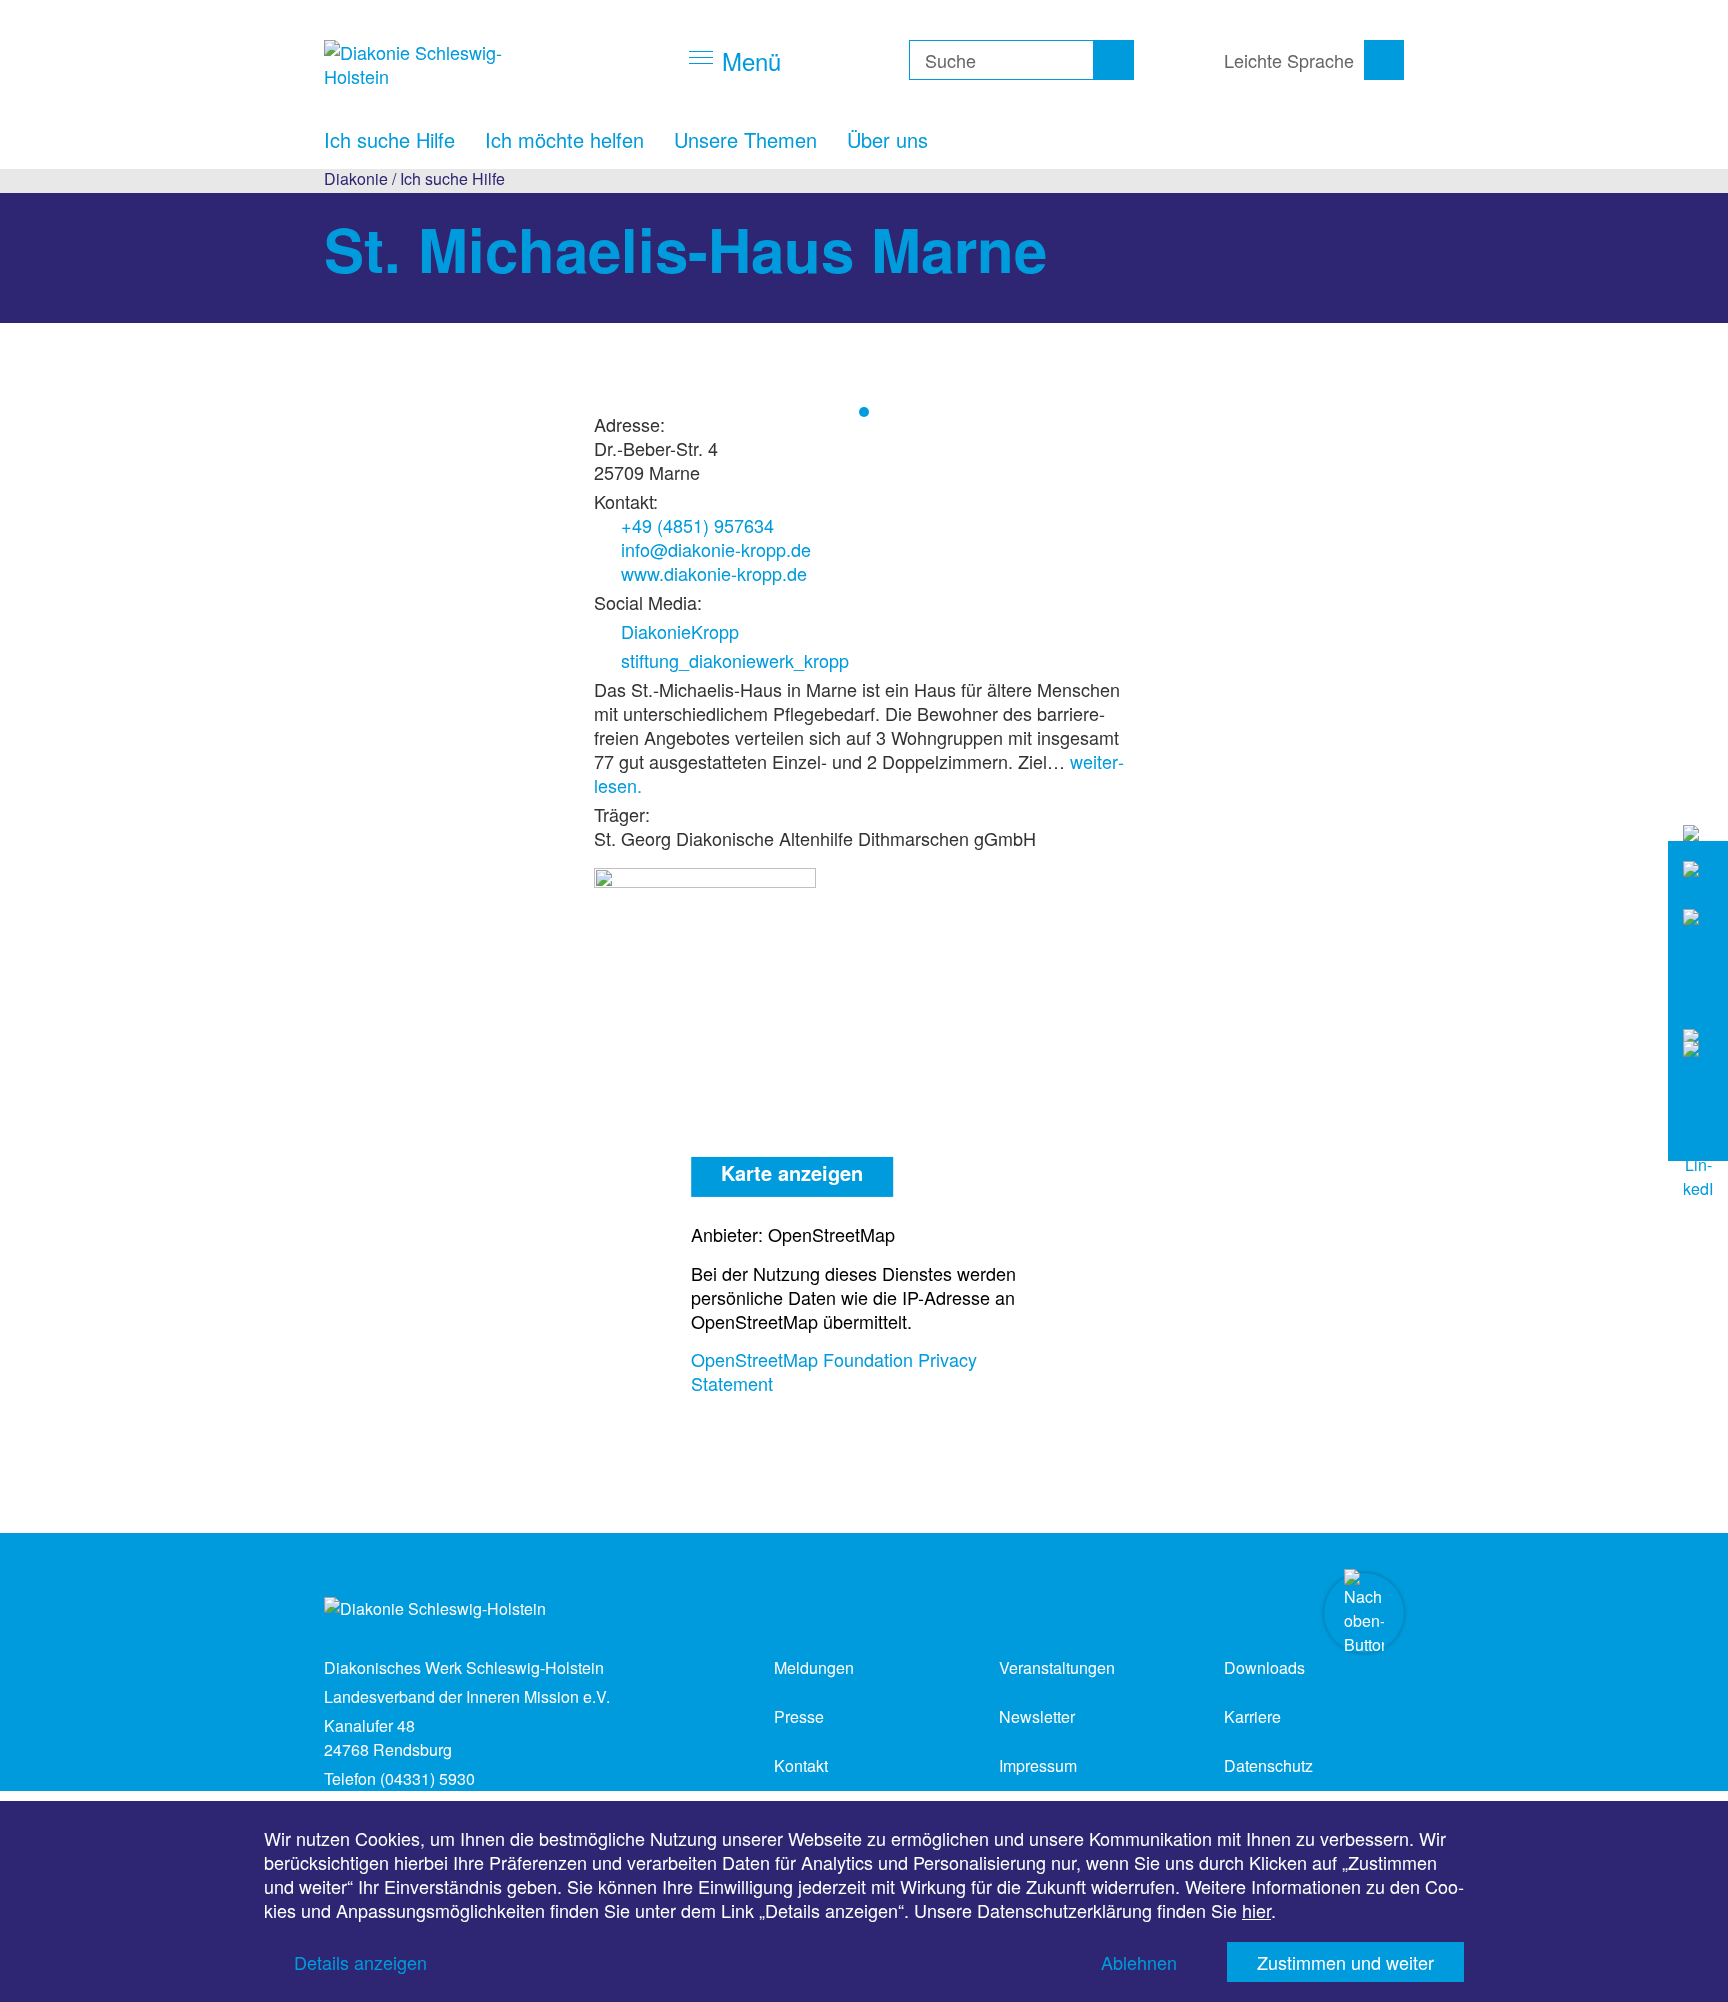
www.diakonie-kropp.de (714, 573)
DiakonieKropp (680, 631)
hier (1256, 1910)
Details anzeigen (360, 1962)
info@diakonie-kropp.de (716, 549)
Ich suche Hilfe (452, 178)
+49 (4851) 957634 (697, 525)
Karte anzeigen (792, 1172)
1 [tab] (864, 412)
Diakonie (356, 178)
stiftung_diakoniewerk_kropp (735, 660)
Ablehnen (1139, 1962)
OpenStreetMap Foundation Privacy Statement (834, 1371)
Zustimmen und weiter (1345, 1962)
